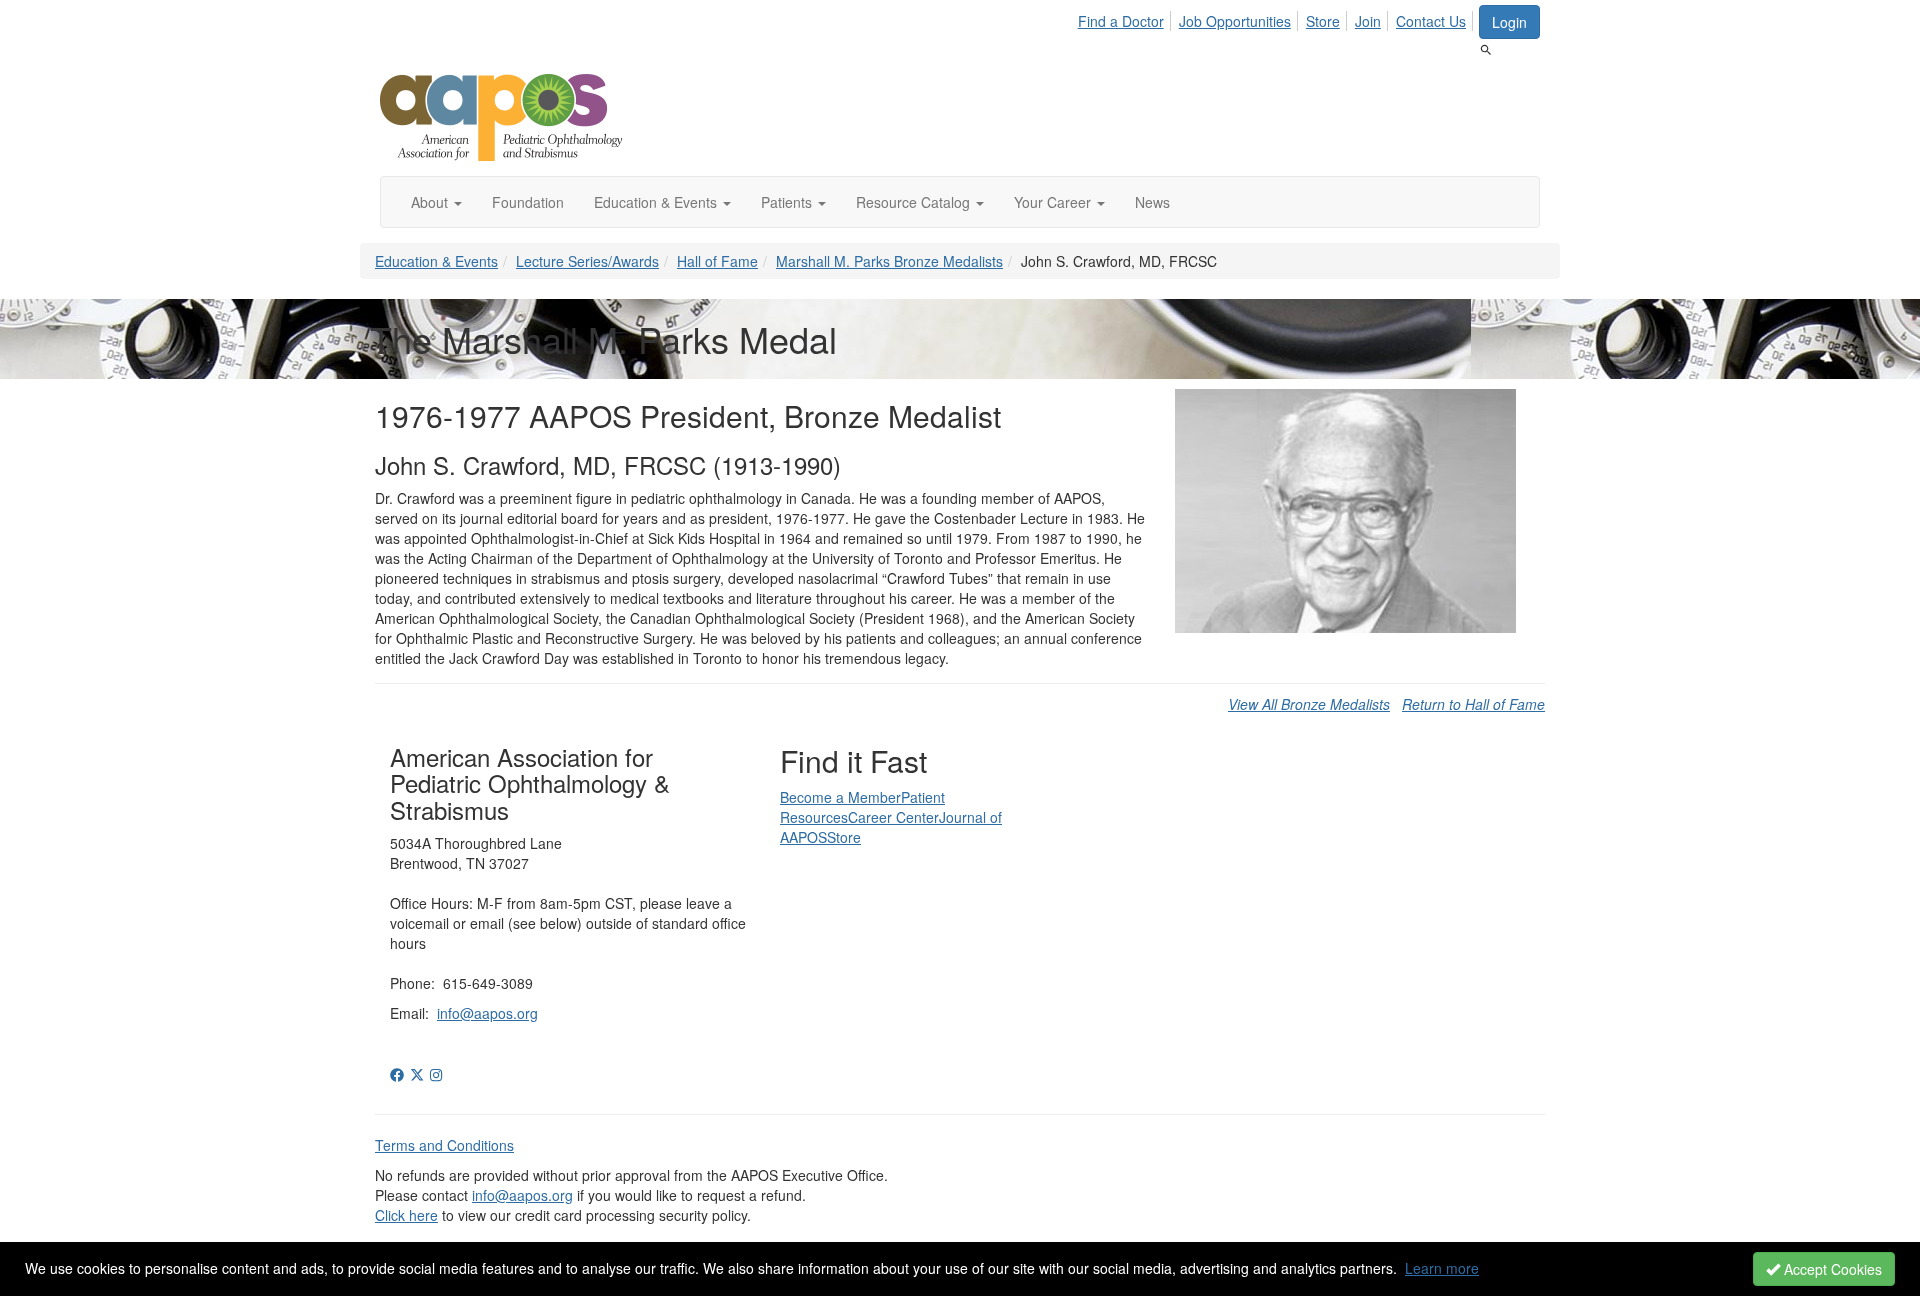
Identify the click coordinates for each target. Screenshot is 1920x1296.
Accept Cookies (1831, 1269)
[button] (436, 202)
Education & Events (436, 261)
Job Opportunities (1235, 21)
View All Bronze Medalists (1309, 704)
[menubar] (1277, 18)
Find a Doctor (1121, 21)
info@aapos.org (487, 1013)
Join (1368, 21)
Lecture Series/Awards (587, 261)
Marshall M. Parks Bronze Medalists (889, 261)
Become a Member (840, 797)
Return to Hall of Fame (1473, 704)
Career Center (893, 817)
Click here (406, 1215)
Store (1323, 21)
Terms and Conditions (444, 1145)
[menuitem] (1126, 18)
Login (1509, 22)
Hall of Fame (717, 261)
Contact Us (1431, 21)
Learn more (1442, 1268)
